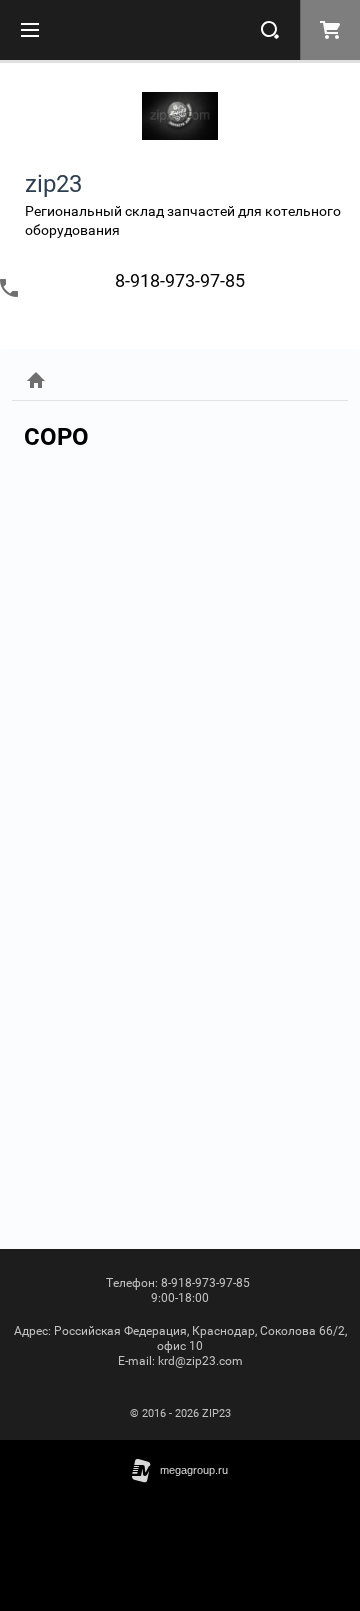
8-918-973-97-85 (180, 280)
